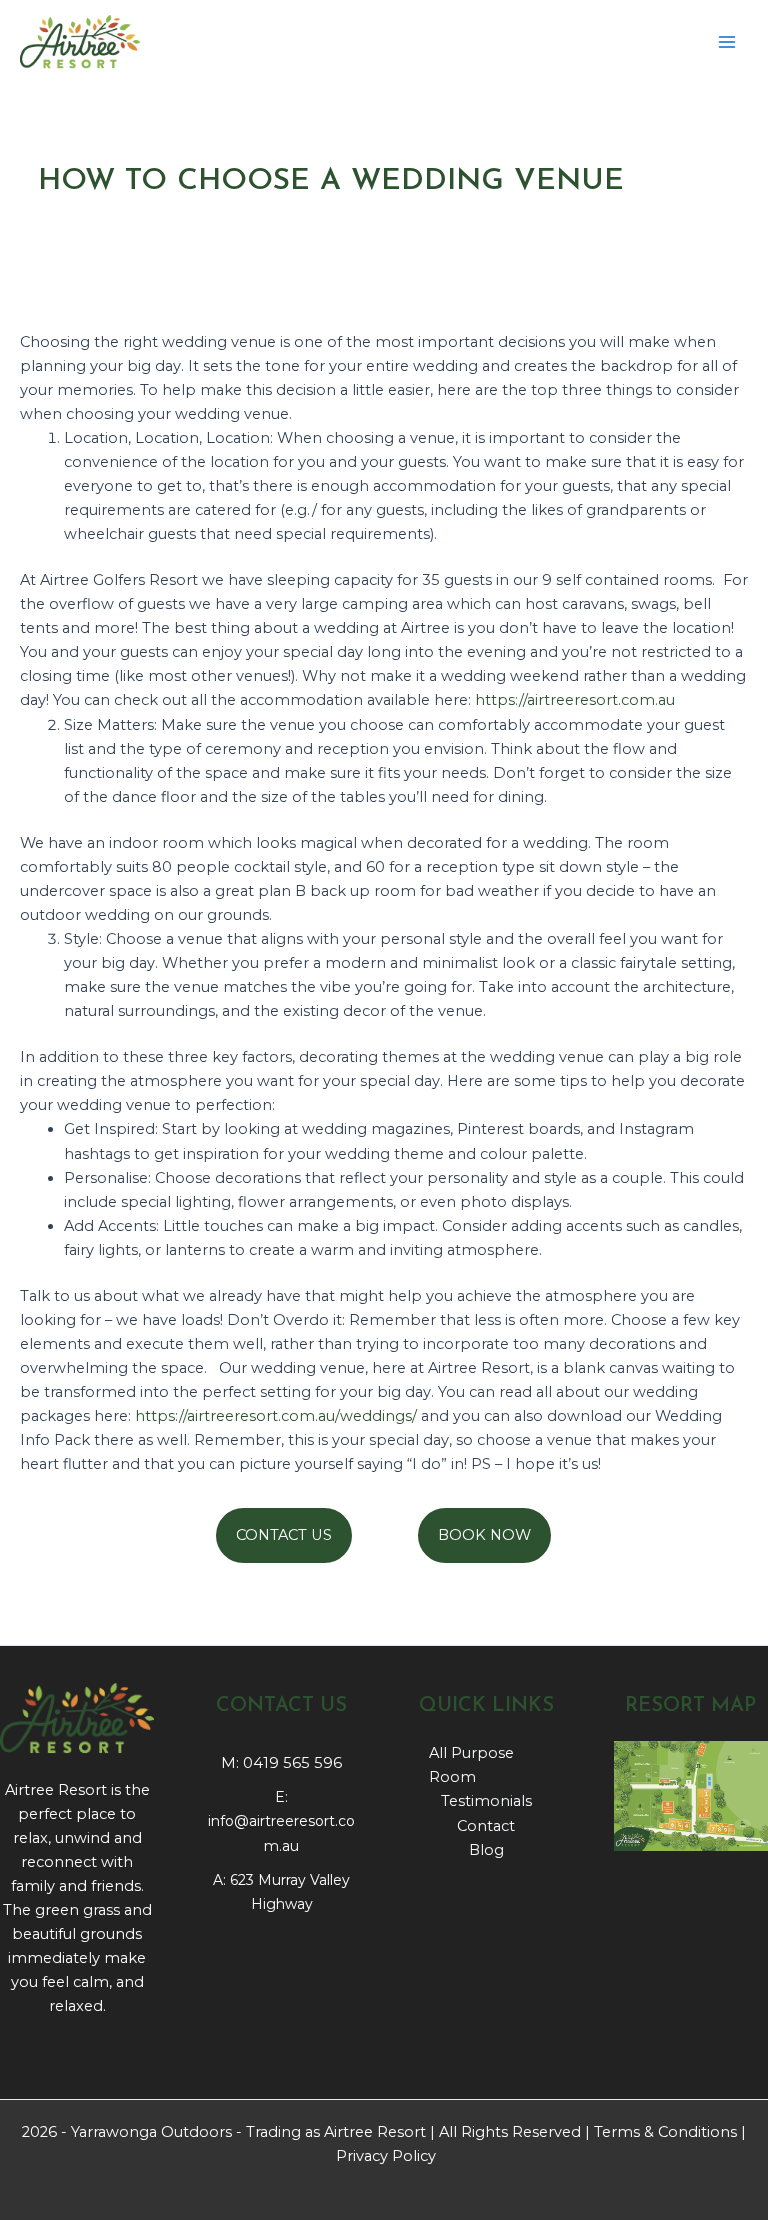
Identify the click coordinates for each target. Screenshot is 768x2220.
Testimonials (486, 1801)
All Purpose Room (471, 1765)
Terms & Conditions (665, 2132)
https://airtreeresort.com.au (575, 700)
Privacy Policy (386, 2156)
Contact (486, 1826)
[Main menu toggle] (727, 42)
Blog (486, 1850)
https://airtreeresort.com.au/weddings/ (276, 1416)
